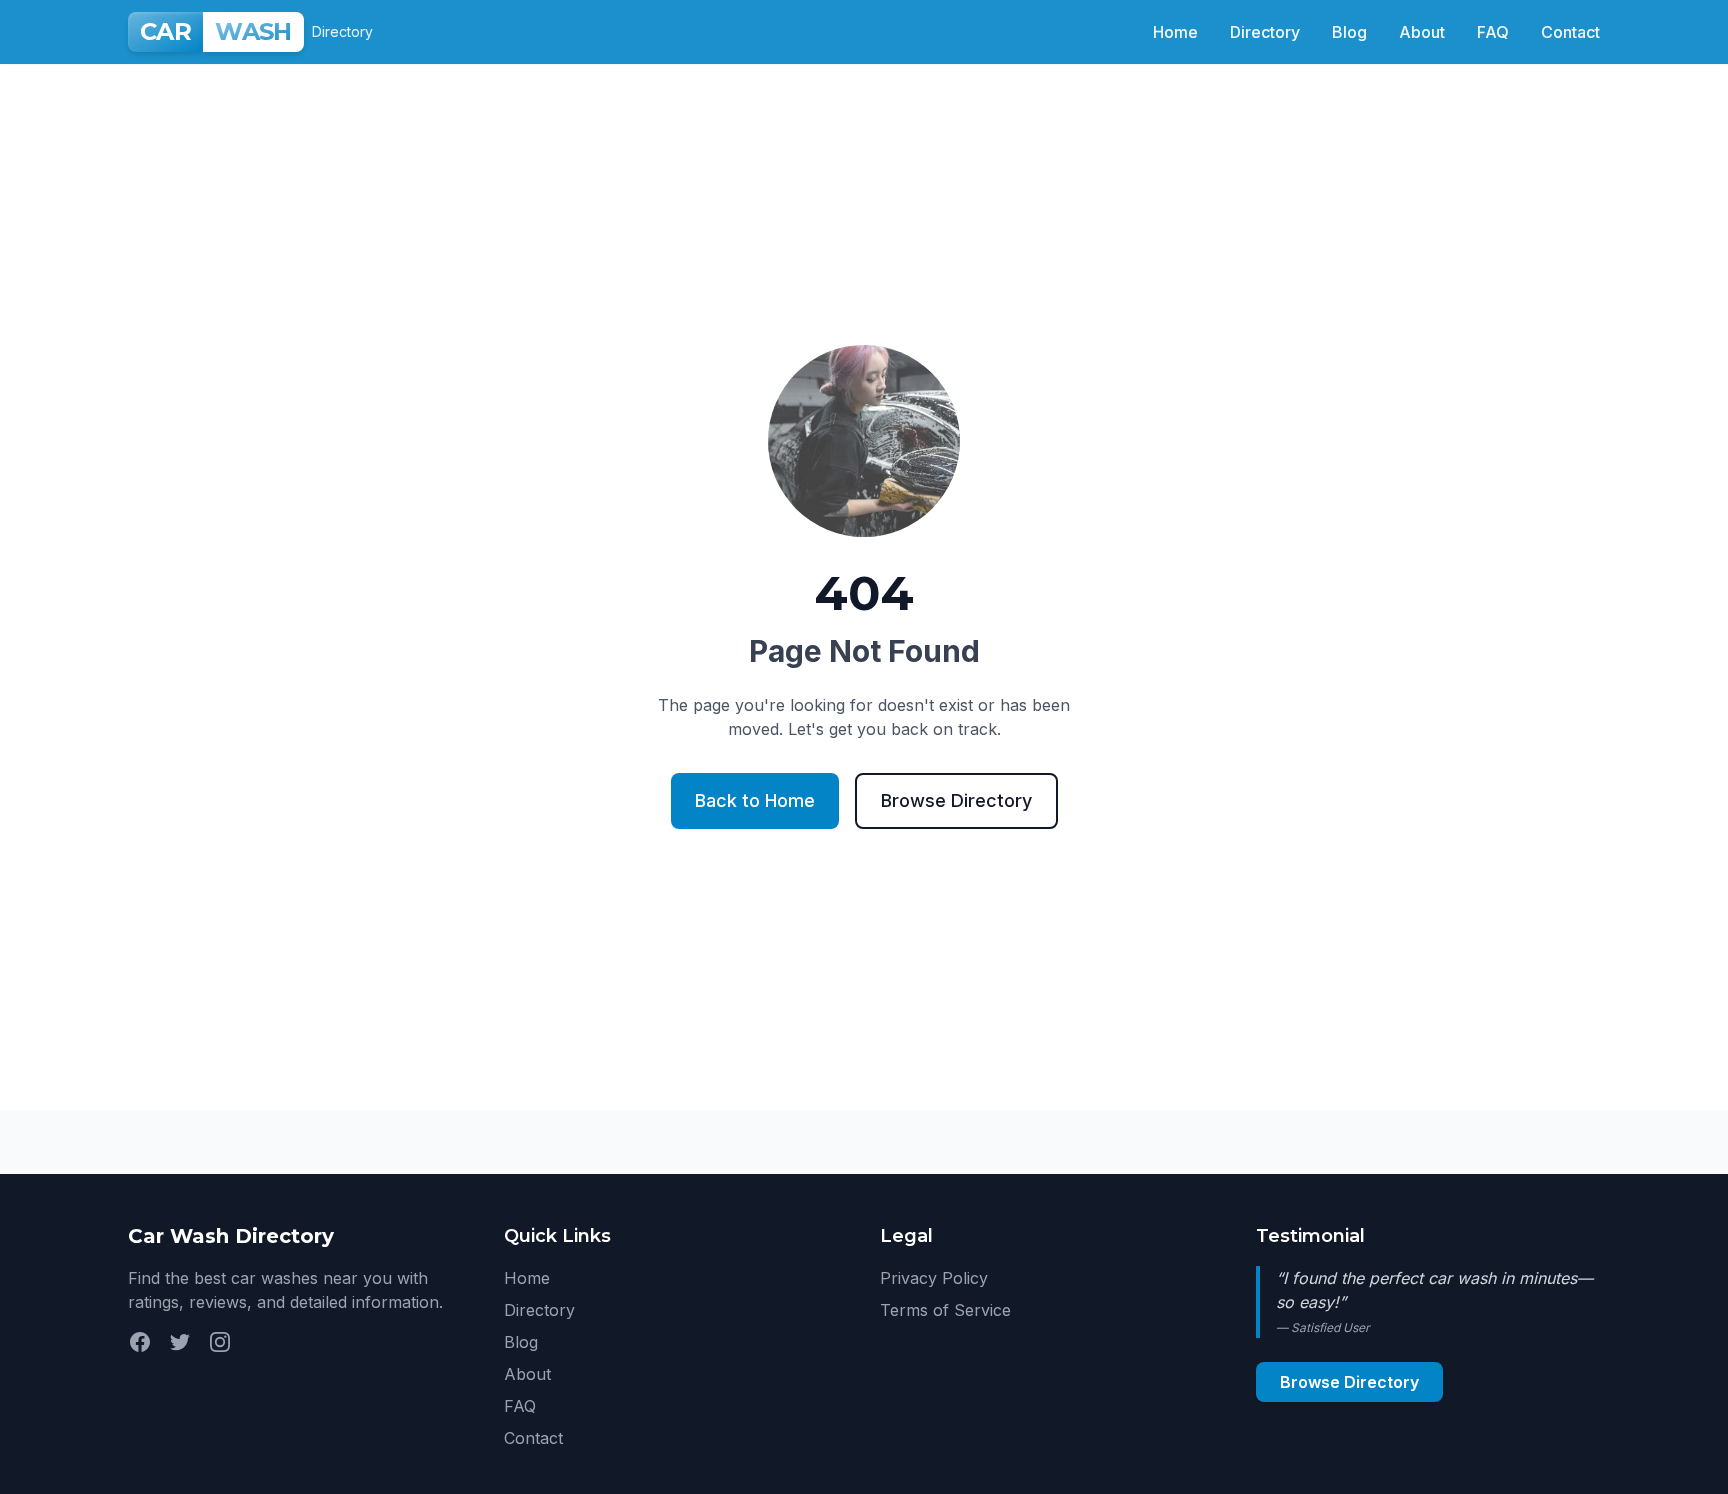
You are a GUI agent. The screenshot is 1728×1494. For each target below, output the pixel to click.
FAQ (1493, 32)
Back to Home (755, 800)
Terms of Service (945, 1310)
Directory (1265, 32)
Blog (1349, 32)
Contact (1570, 32)
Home (1175, 32)
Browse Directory (956, 800)
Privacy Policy (934, 1278)
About (1422, 32)
